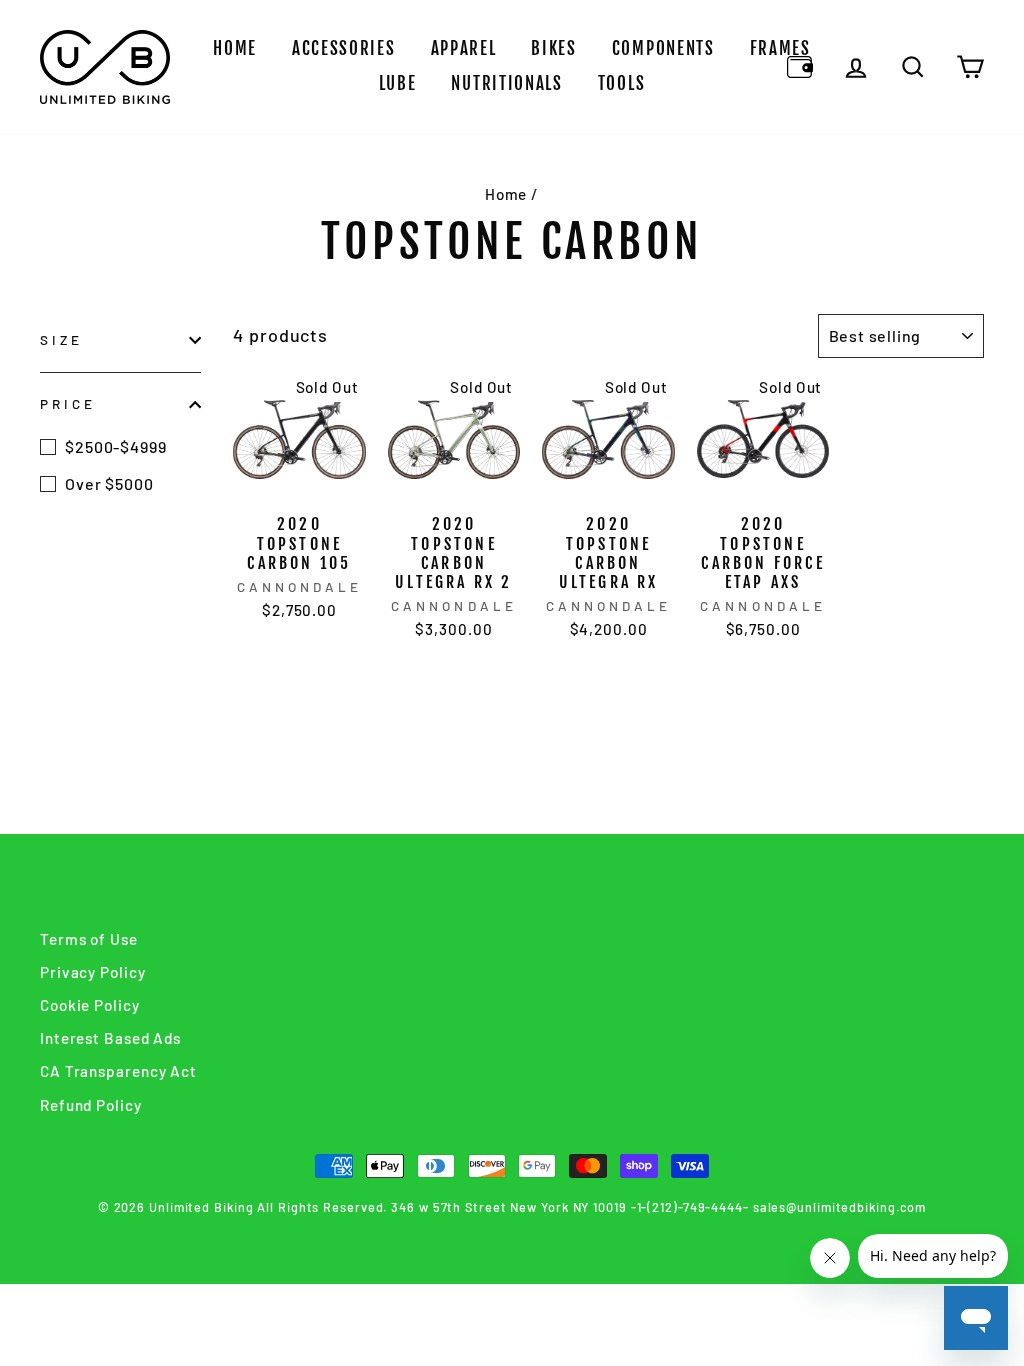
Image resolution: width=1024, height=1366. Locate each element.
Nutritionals (506, 83)
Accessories (344, 48)
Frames (780, 48)
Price (68, 403)
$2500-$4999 (116, 446)
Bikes (554, 48)
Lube (398, 83)
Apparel (464, 48)
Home (235, 48)
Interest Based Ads (110, 1038)
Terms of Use (89, 939)
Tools (622, 83)
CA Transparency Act (118, 1071)
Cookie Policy (90, 1005)
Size (61, 339)
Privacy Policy (93, 972)
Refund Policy (91, 1105)
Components (663, 48)
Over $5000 (109, 483)
